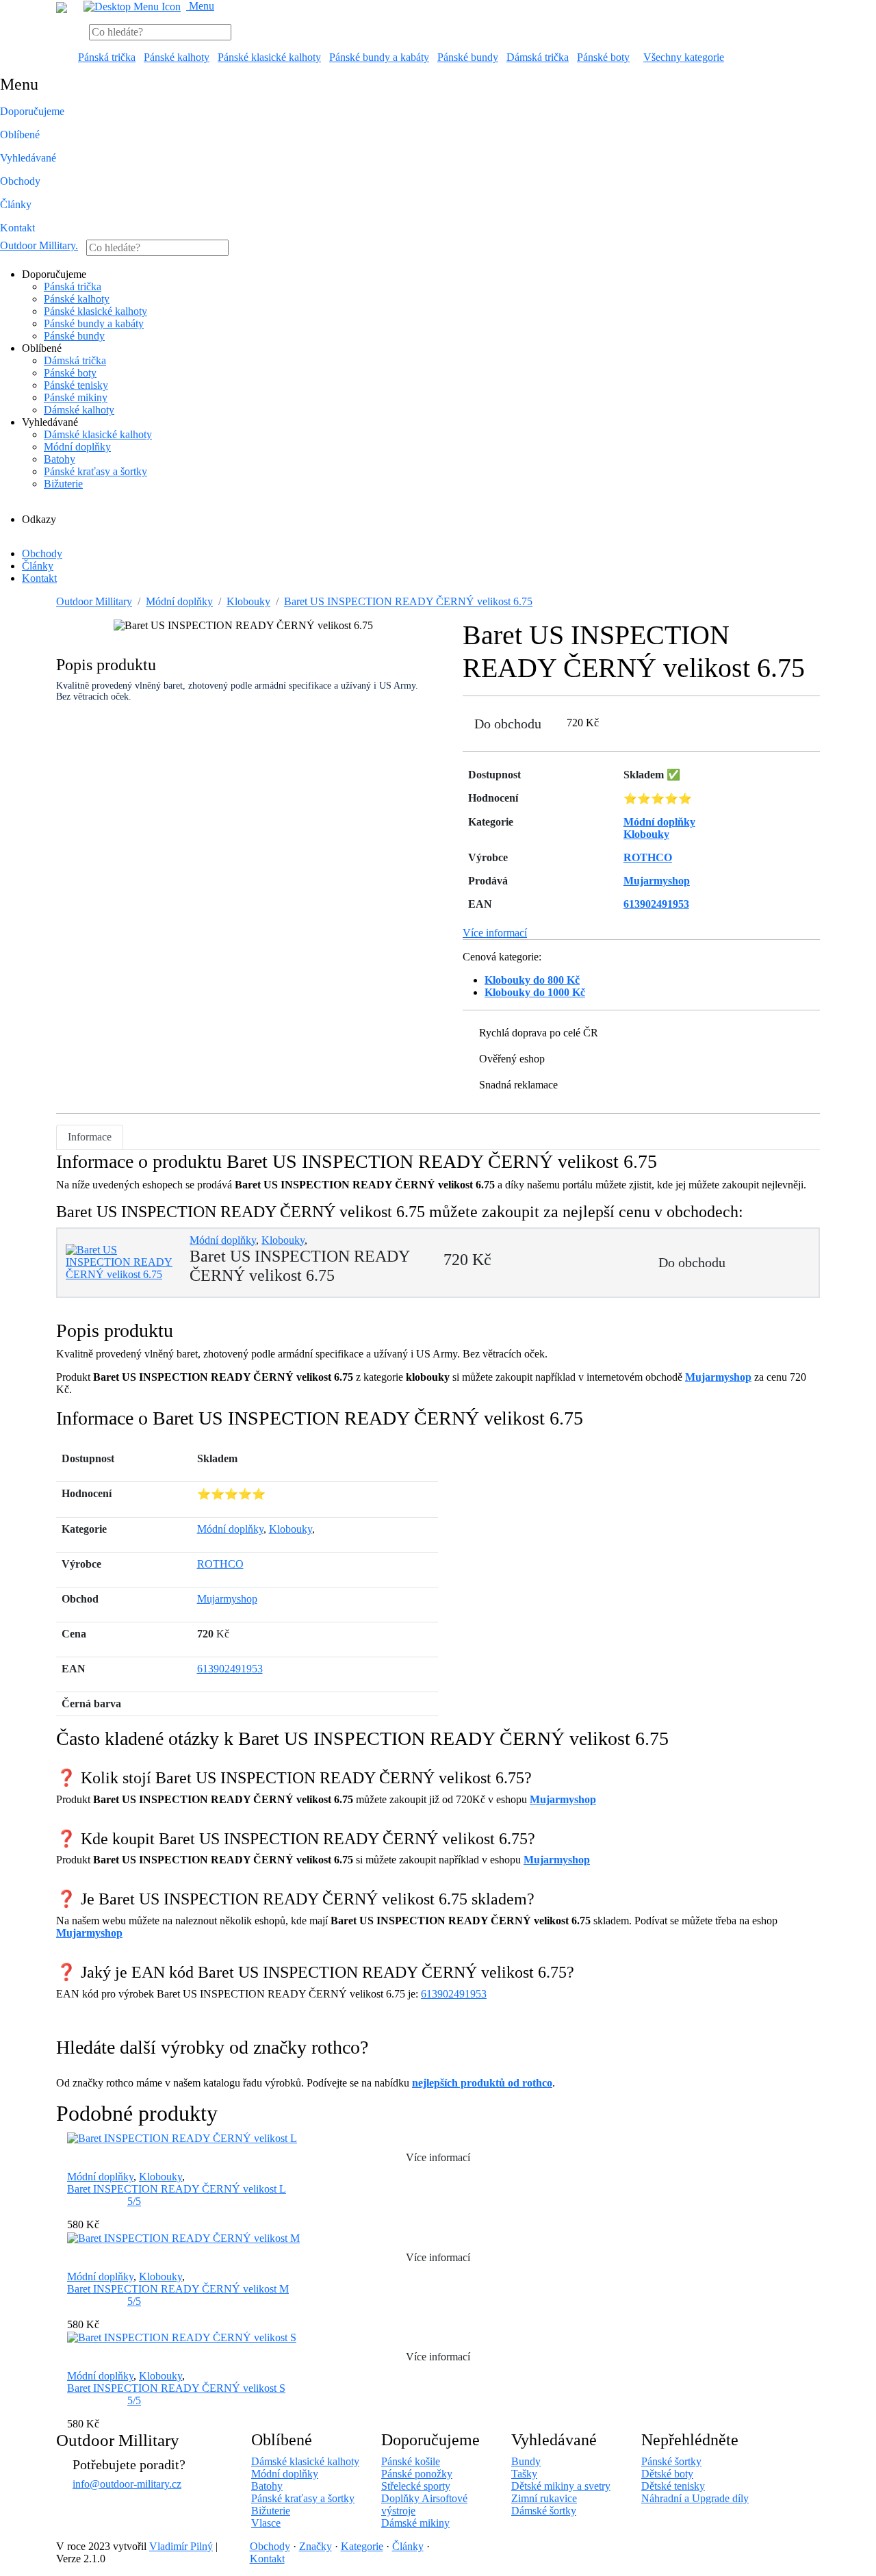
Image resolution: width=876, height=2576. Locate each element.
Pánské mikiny (76, 397)
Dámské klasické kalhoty (98, 434)
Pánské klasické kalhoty (269, 57)
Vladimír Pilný (181, 2546)
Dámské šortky (544, 2511)
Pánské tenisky (76, 385)
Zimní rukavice (544, 2498)
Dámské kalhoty (79, 410)
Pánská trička (107, 57)
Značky (315, 2546)
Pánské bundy (468, 57)
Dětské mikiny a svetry (561, 2486)
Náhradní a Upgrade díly (695, 2498)
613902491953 (230, 1669)
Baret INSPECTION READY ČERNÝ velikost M (178, 2289)
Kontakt (17, 228)
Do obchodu (508, 724)
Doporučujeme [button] (32, 111)
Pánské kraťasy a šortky (95, 471)
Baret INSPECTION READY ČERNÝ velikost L (177, 2189)
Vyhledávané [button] (28, 158)
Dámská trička (538, 57)
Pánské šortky (671, 2461)
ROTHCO (220, 1564)
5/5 (134, 2201)
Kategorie (362, 2546)
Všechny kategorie (684, 57)
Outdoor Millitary (39, 245)
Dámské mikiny (415, 2523)
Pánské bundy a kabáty (379, 57)
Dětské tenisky (673, 2486)
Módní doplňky (77, 447)
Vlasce (266, 2523)
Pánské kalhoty (177, 57)
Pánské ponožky (417, 2474)
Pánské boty (603, 57)
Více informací (495, 933)
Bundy (526, 2461)
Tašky (524, 2474)
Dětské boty (667, 2474)
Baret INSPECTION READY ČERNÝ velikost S (176, 2388)
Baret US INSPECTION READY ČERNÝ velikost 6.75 (408, 601)
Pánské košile (411, 2461)
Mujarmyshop (718, 1377)
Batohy (60, 459)
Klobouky (248, 601)
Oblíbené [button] (20, 135)
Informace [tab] (90, 1137)
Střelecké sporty (416, 2486)
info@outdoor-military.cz (127, 2484)
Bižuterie (63, 484)
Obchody (20, 181)
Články (16, 204)
